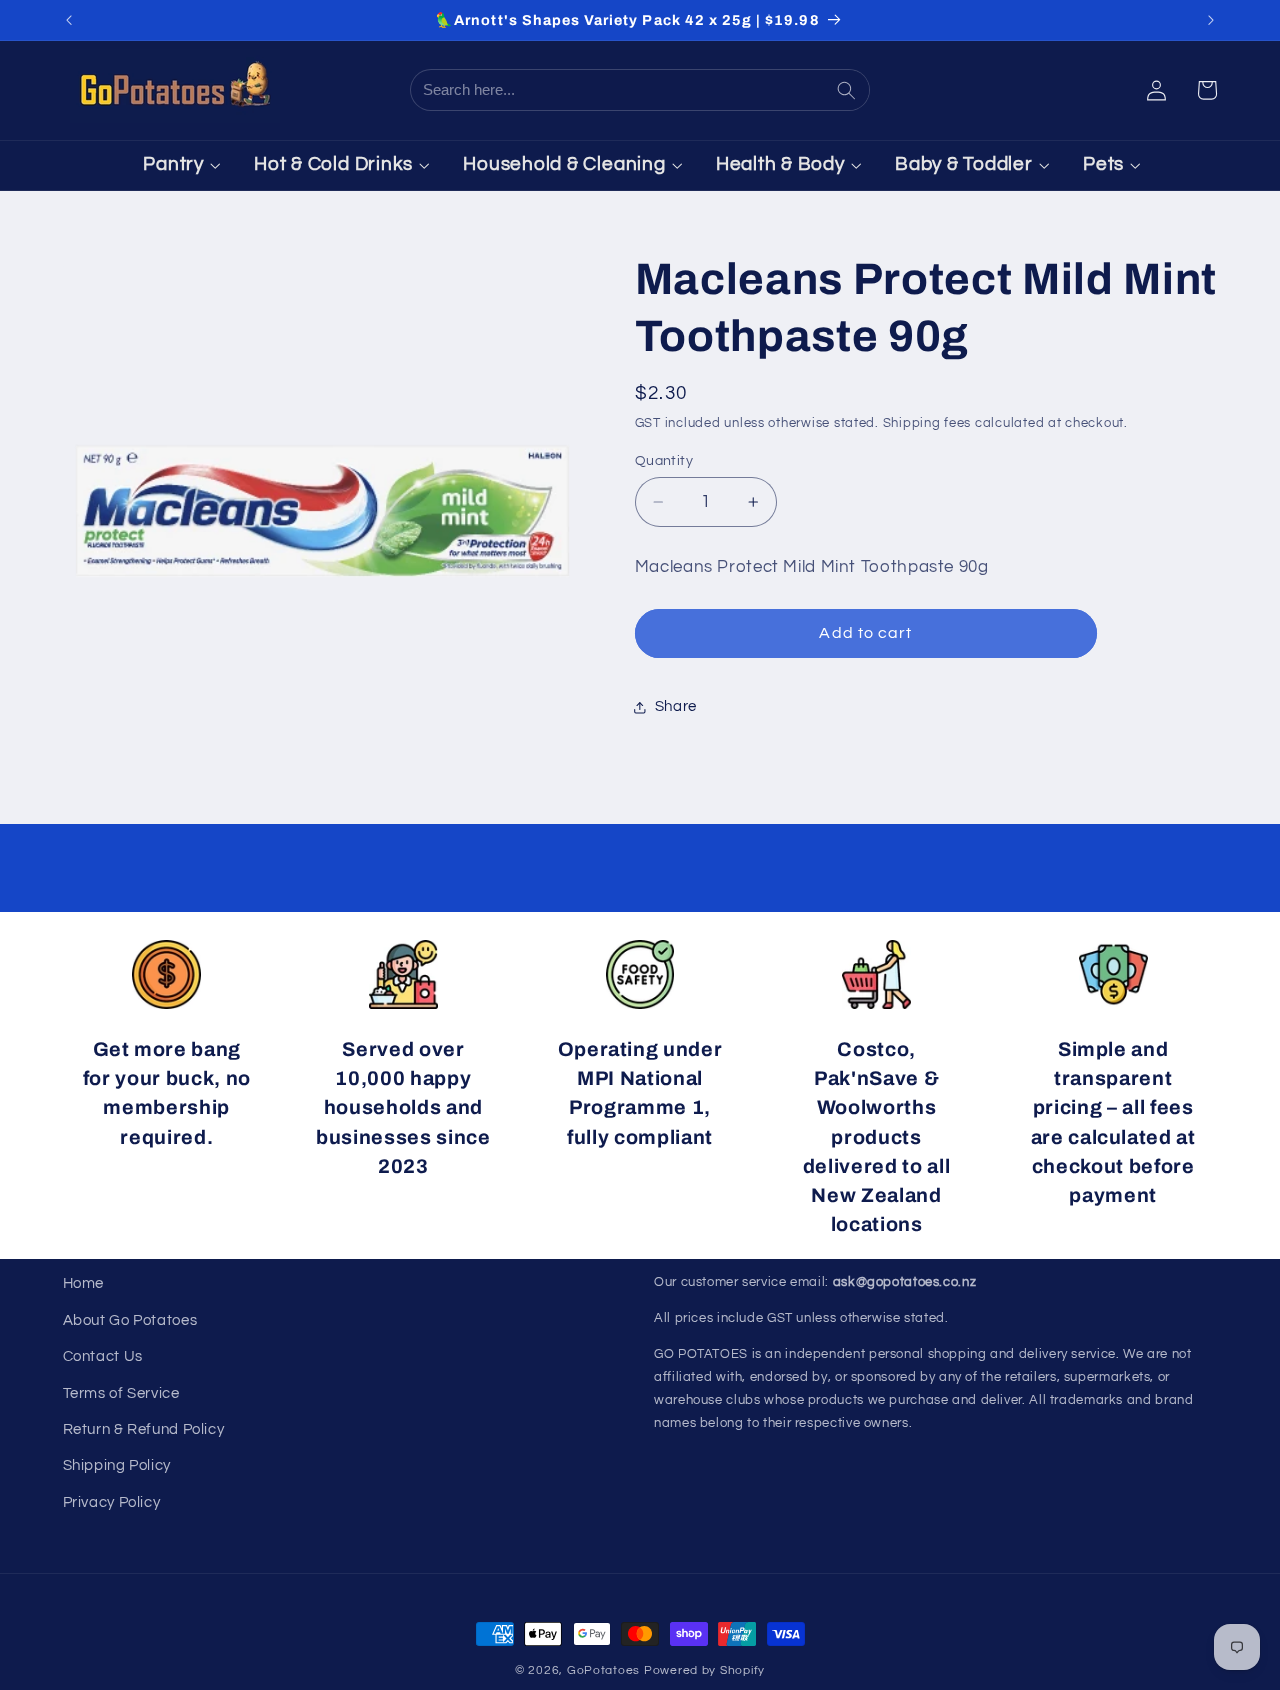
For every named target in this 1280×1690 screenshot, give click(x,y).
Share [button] (676, 706)
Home (84, 1283)
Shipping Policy (117, 1465)
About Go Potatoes (130, 1320)
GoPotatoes (603, 1670)
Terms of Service (121, 1393)
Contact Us (103, 1356)
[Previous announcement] (69, 20)
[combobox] (620, 90)
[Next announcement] (1211, 20)
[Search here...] (848, 90)
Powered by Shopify (704, 1670)
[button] (1207, 90)
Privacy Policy (112, 1502)
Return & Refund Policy (144, 1429)
